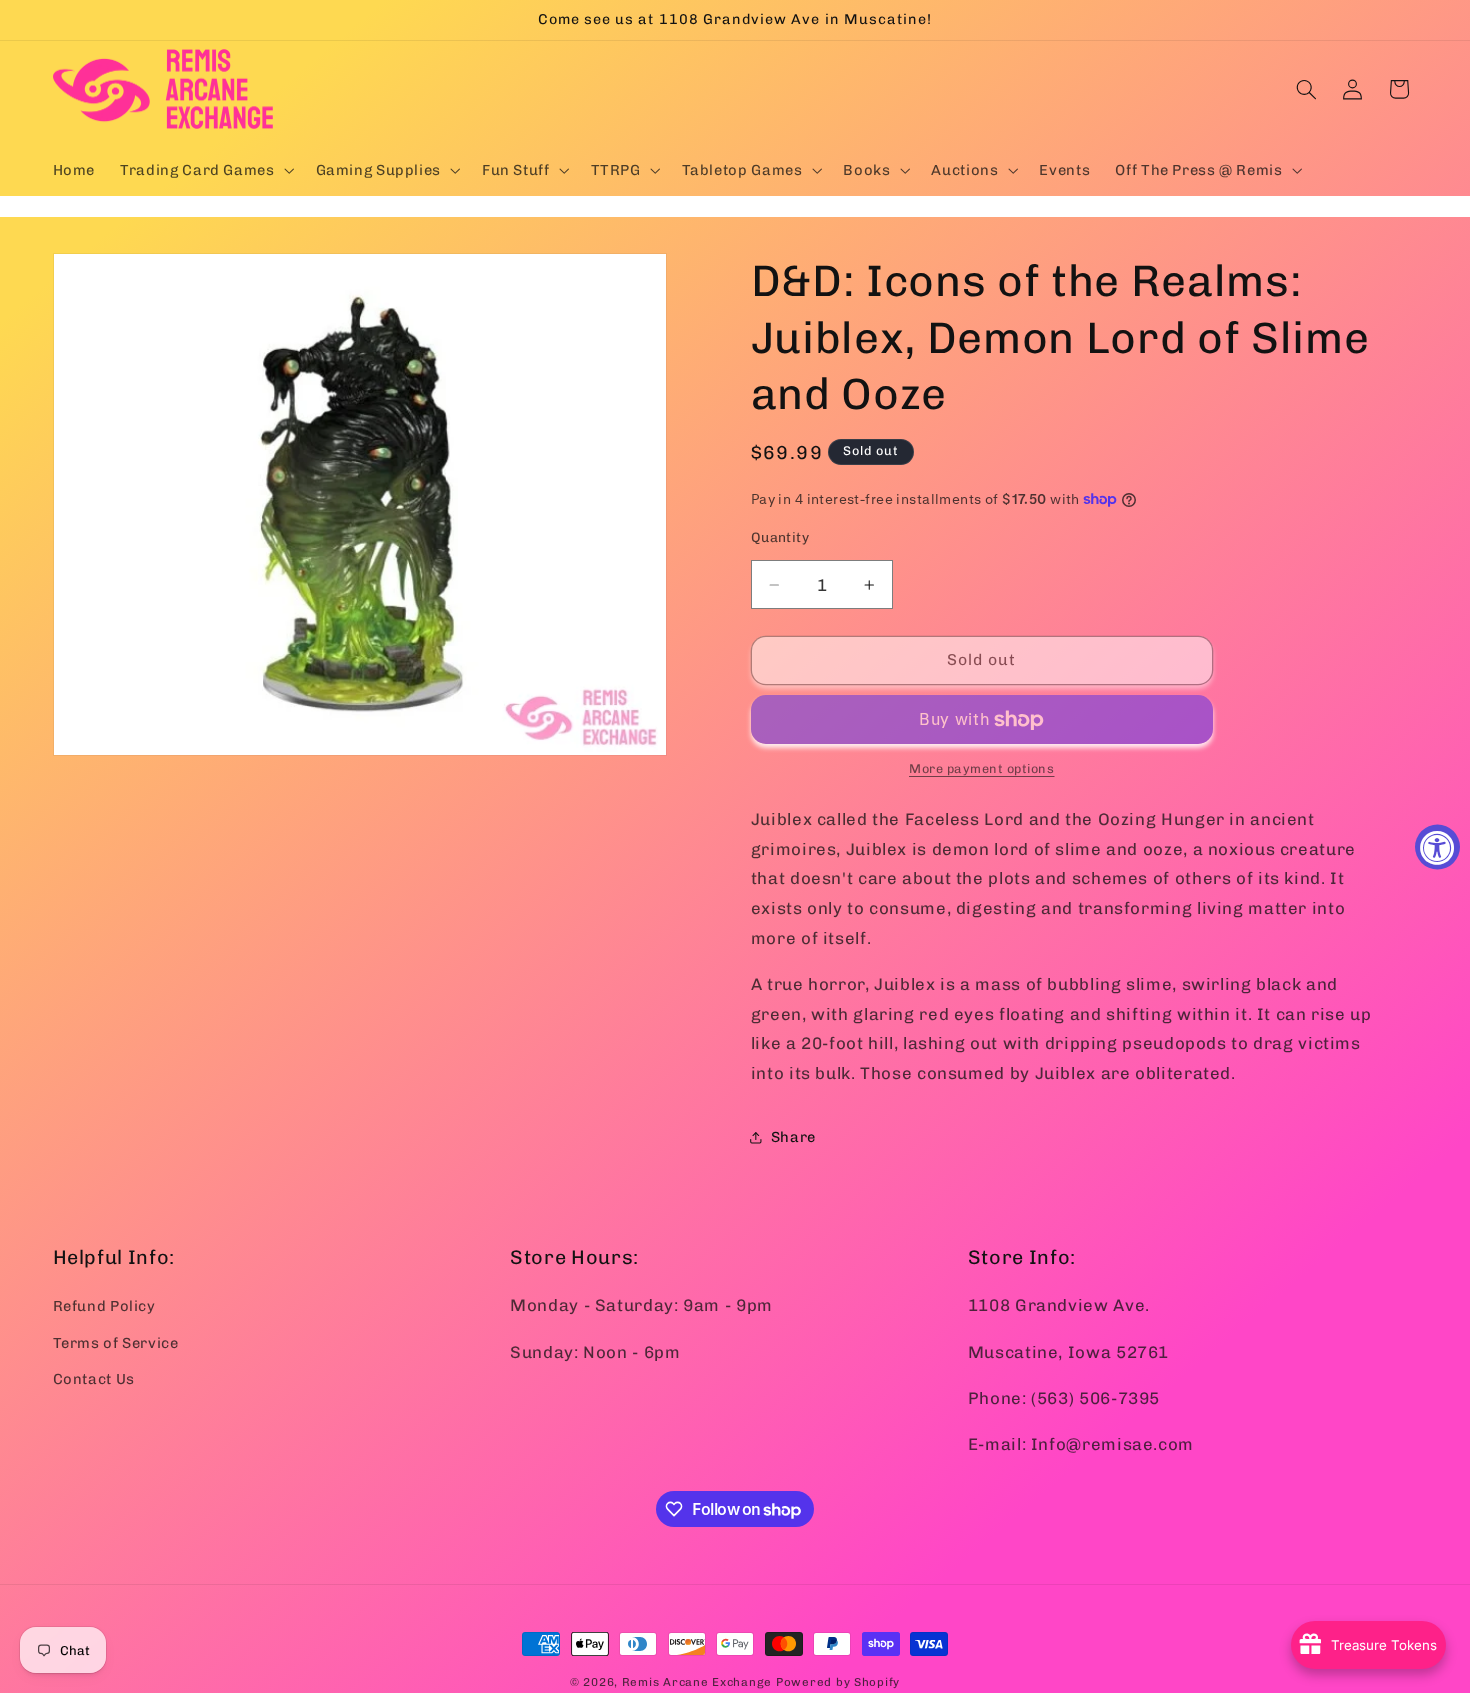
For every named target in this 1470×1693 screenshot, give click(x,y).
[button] (205, 170)
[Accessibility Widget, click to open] (1437, 846)
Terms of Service (116, 1342)
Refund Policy (104, 1306)
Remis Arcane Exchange (697, 1682)
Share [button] (793, 1137)
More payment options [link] (982, 768)
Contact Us (94, 1379)
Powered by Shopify (838, 1682)
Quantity (780, 537)
